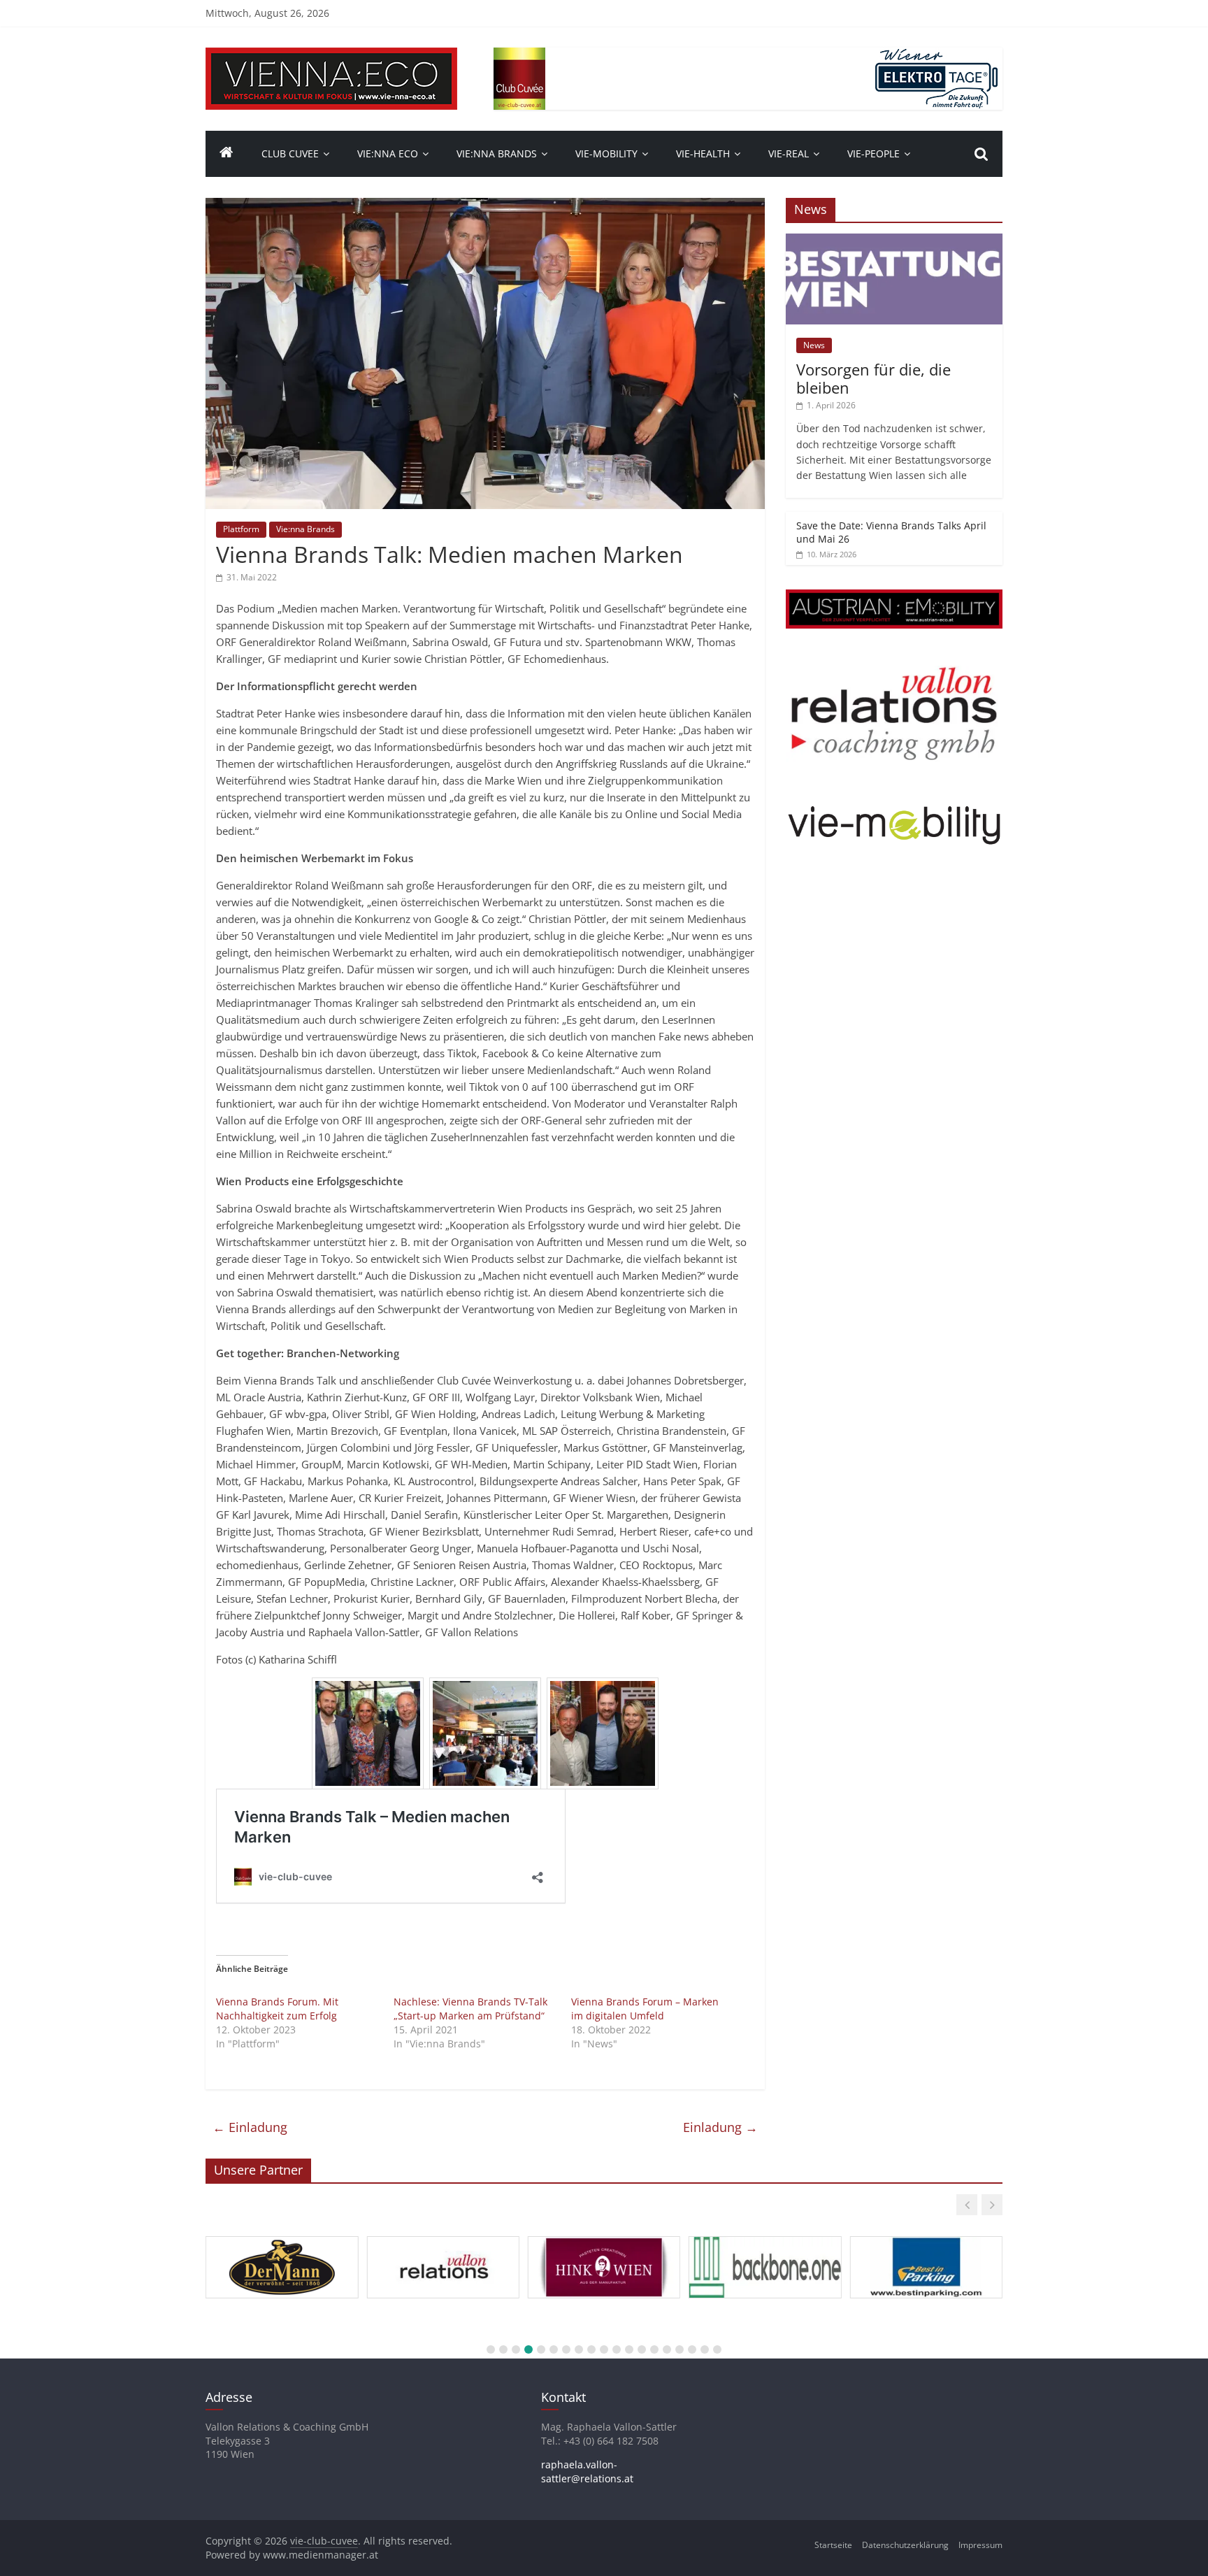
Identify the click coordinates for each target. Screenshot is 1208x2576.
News (814, 345)
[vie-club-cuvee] (331, 56)
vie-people (873, 153)
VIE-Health (703, 153)
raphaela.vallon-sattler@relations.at (587, 2471)
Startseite (833, 2545)
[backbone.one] (765, 2237)
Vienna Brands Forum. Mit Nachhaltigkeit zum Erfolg (277, 2009)
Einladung (250, 2127)
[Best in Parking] (926, 2237)
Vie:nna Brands (497, 153)
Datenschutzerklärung (905, 2545)
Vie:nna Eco (388, 153)
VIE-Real (789, 153)
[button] (967, 2205)
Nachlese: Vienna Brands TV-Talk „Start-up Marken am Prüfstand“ (470, 2009)
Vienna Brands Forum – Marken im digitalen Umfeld (645, 2009)
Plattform (241, 529)
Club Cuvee (290, 153)
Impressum (980, 2545)
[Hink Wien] (604, 2237)
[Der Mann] (282, 2237)
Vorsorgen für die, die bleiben (873, 378)
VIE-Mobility (606, 153)
